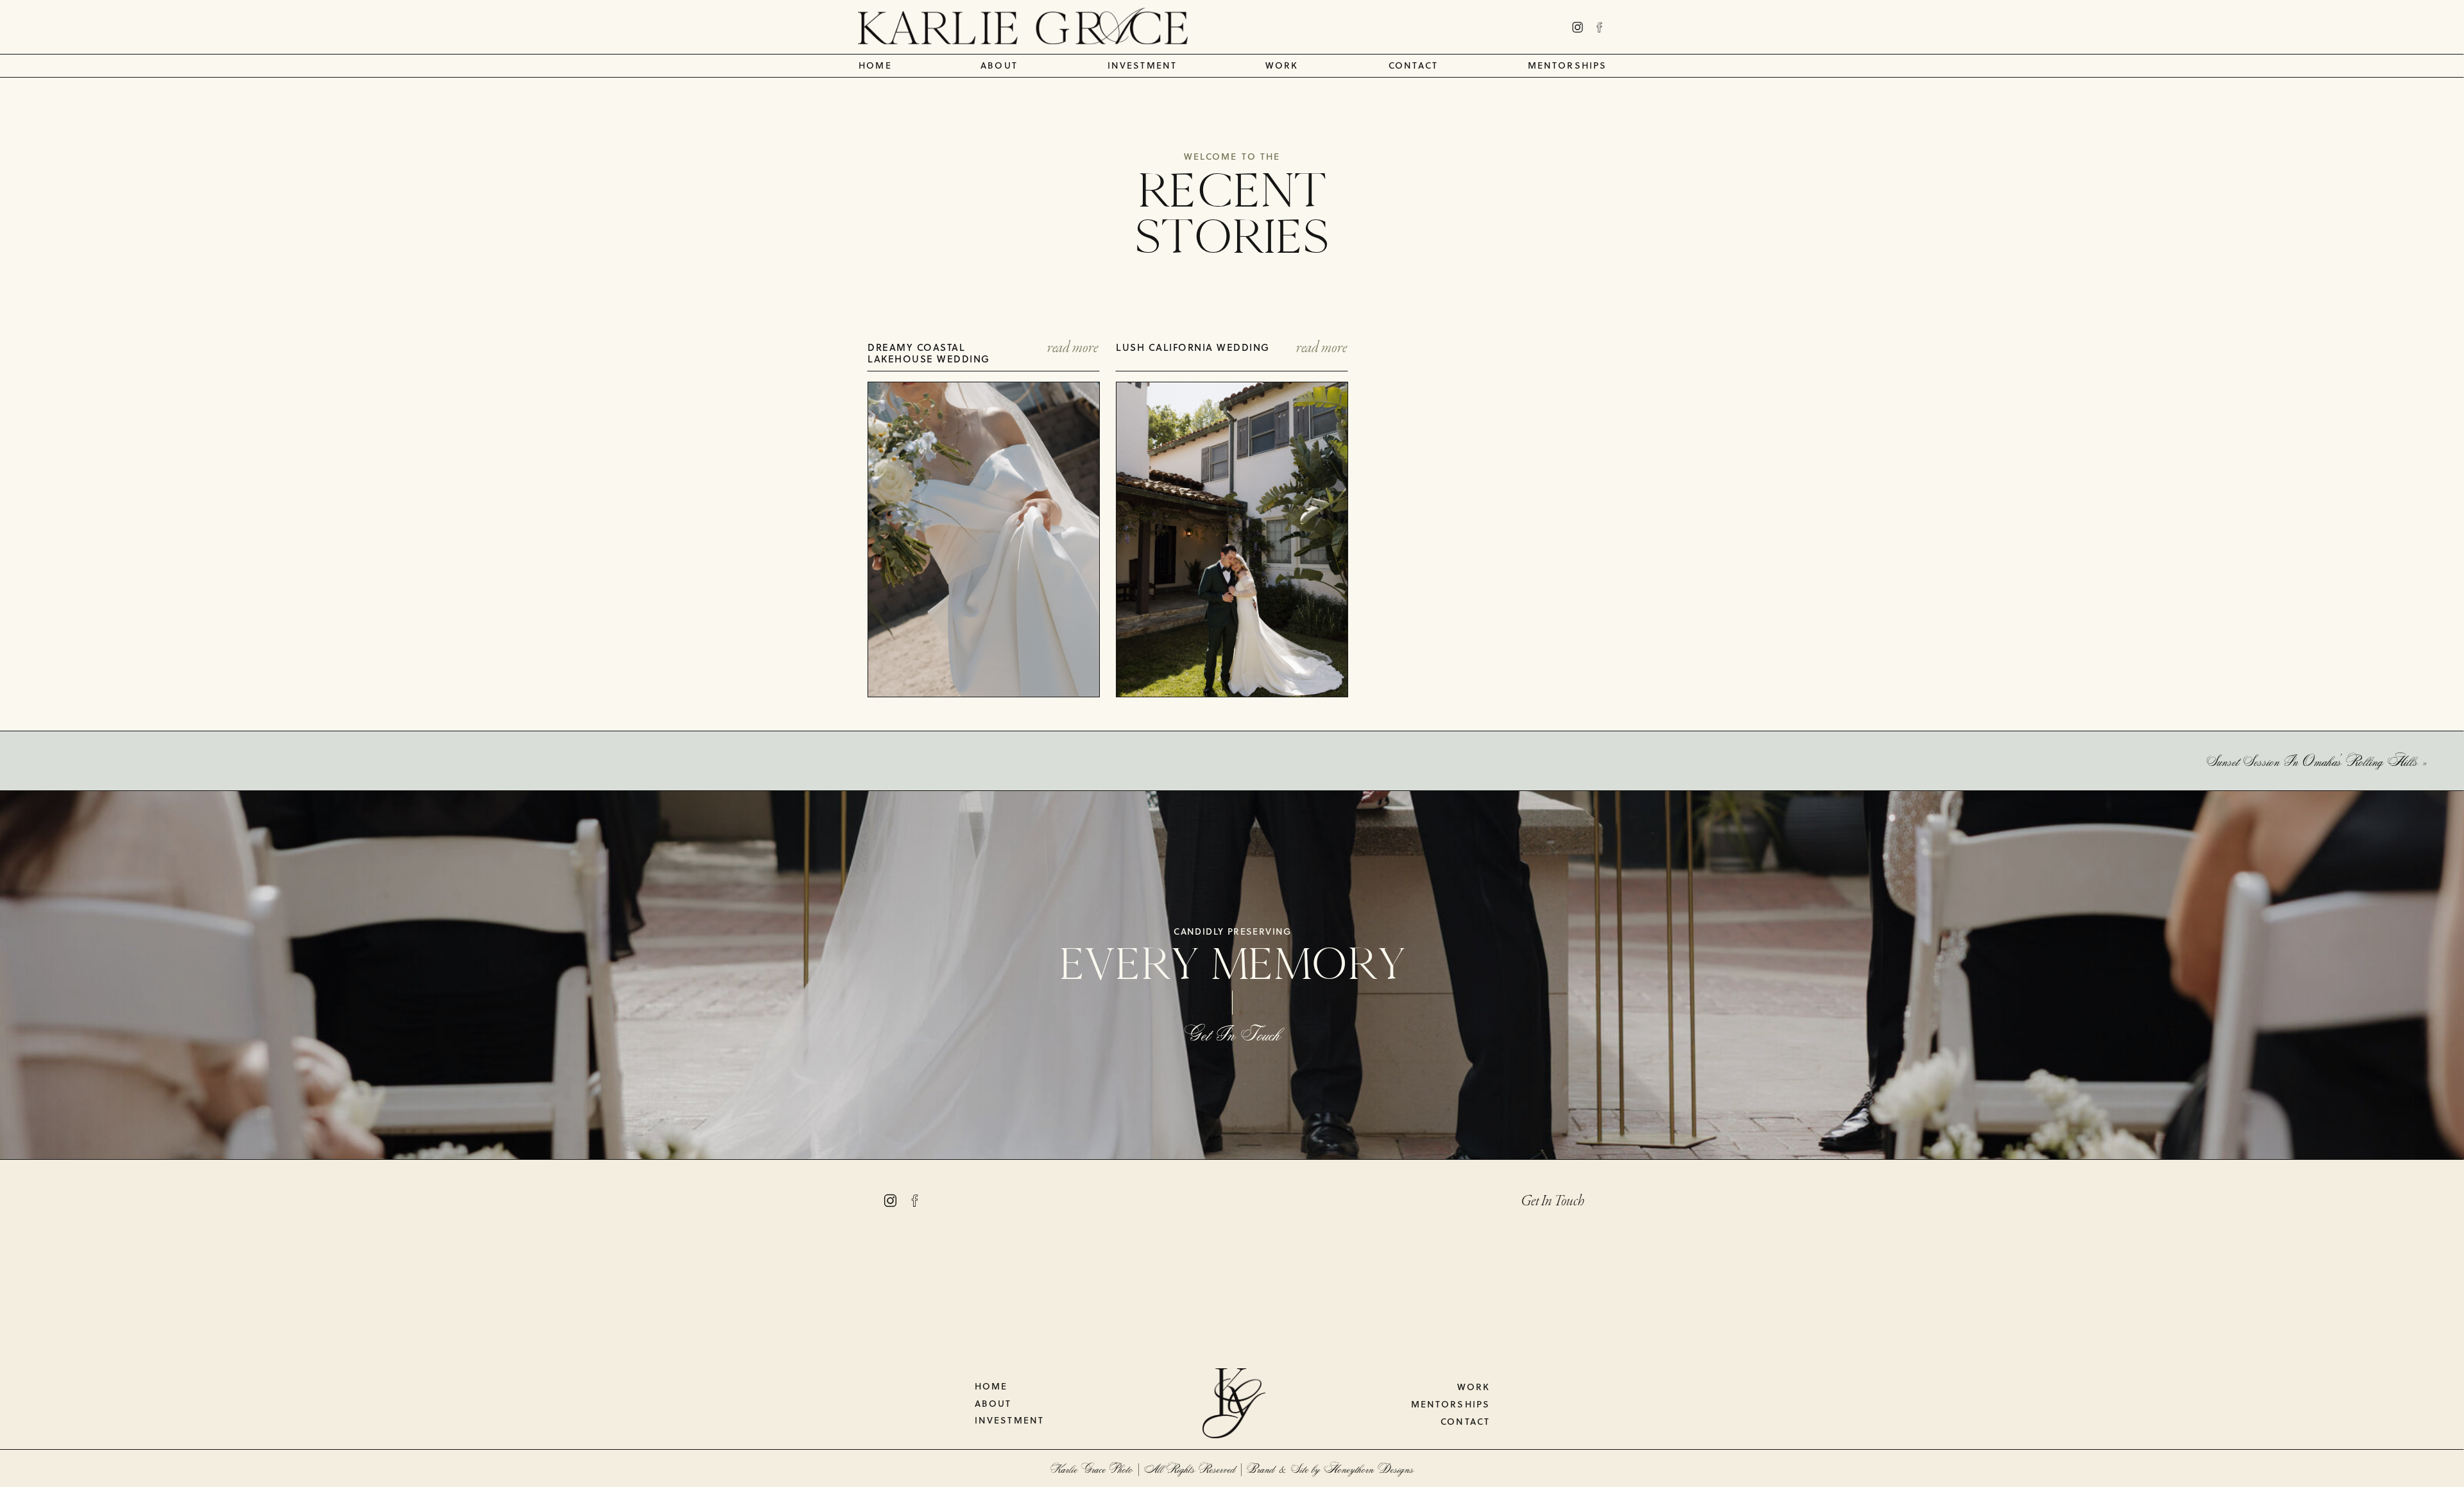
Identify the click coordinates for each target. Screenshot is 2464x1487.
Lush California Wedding (1193, 349)
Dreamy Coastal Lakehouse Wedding (929, 354)
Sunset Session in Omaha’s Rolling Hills (2313, 761)
